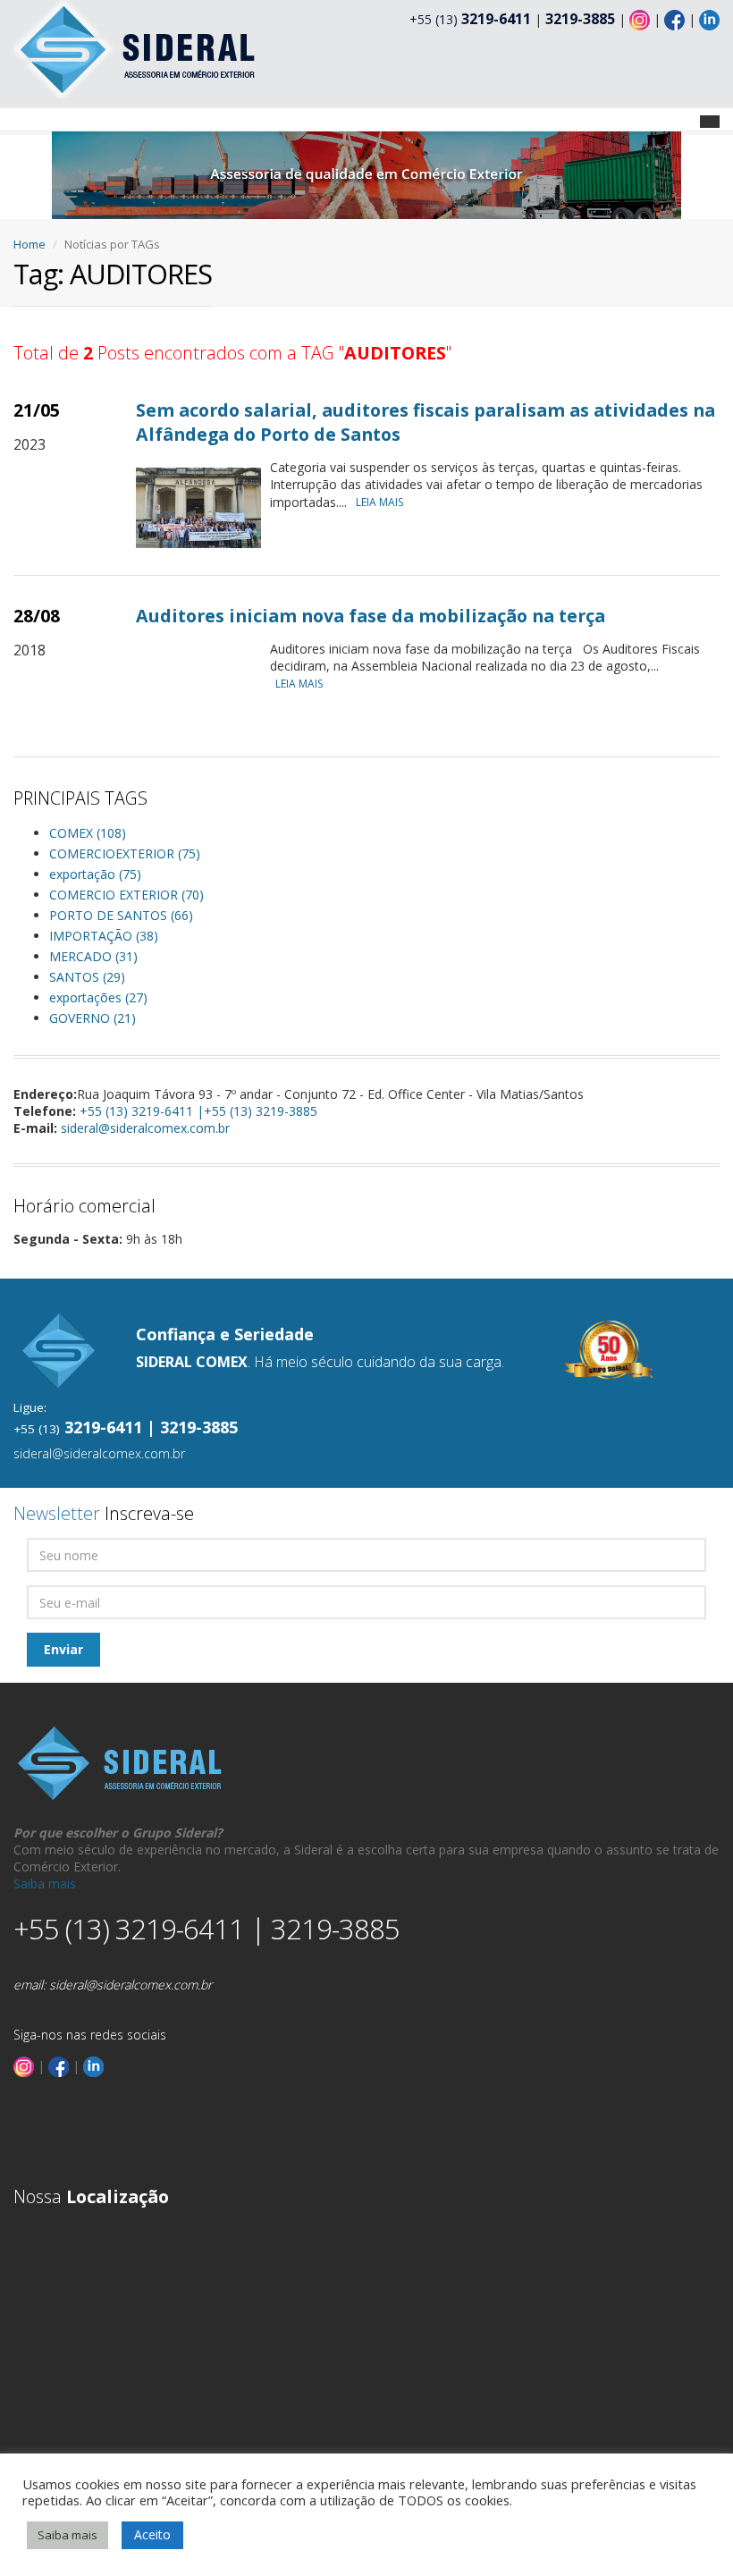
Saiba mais (45, 1883)
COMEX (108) (88, 833)
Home (29, 244)
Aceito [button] (152, 2534)
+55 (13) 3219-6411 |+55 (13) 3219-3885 (198, 1111)
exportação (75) (95, 874)
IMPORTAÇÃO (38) (104, 936)
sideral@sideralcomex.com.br (145, 1128)
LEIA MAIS (379, 502)
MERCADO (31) (93, 956)
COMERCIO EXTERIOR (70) (126, 895)
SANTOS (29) (87, 977)
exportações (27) (98, 997)
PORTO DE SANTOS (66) (121, 915)
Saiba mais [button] (67, 2535)
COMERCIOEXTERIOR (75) (125, 853)
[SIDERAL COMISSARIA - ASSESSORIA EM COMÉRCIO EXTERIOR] (136, 48)
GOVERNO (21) (93, 1018)
